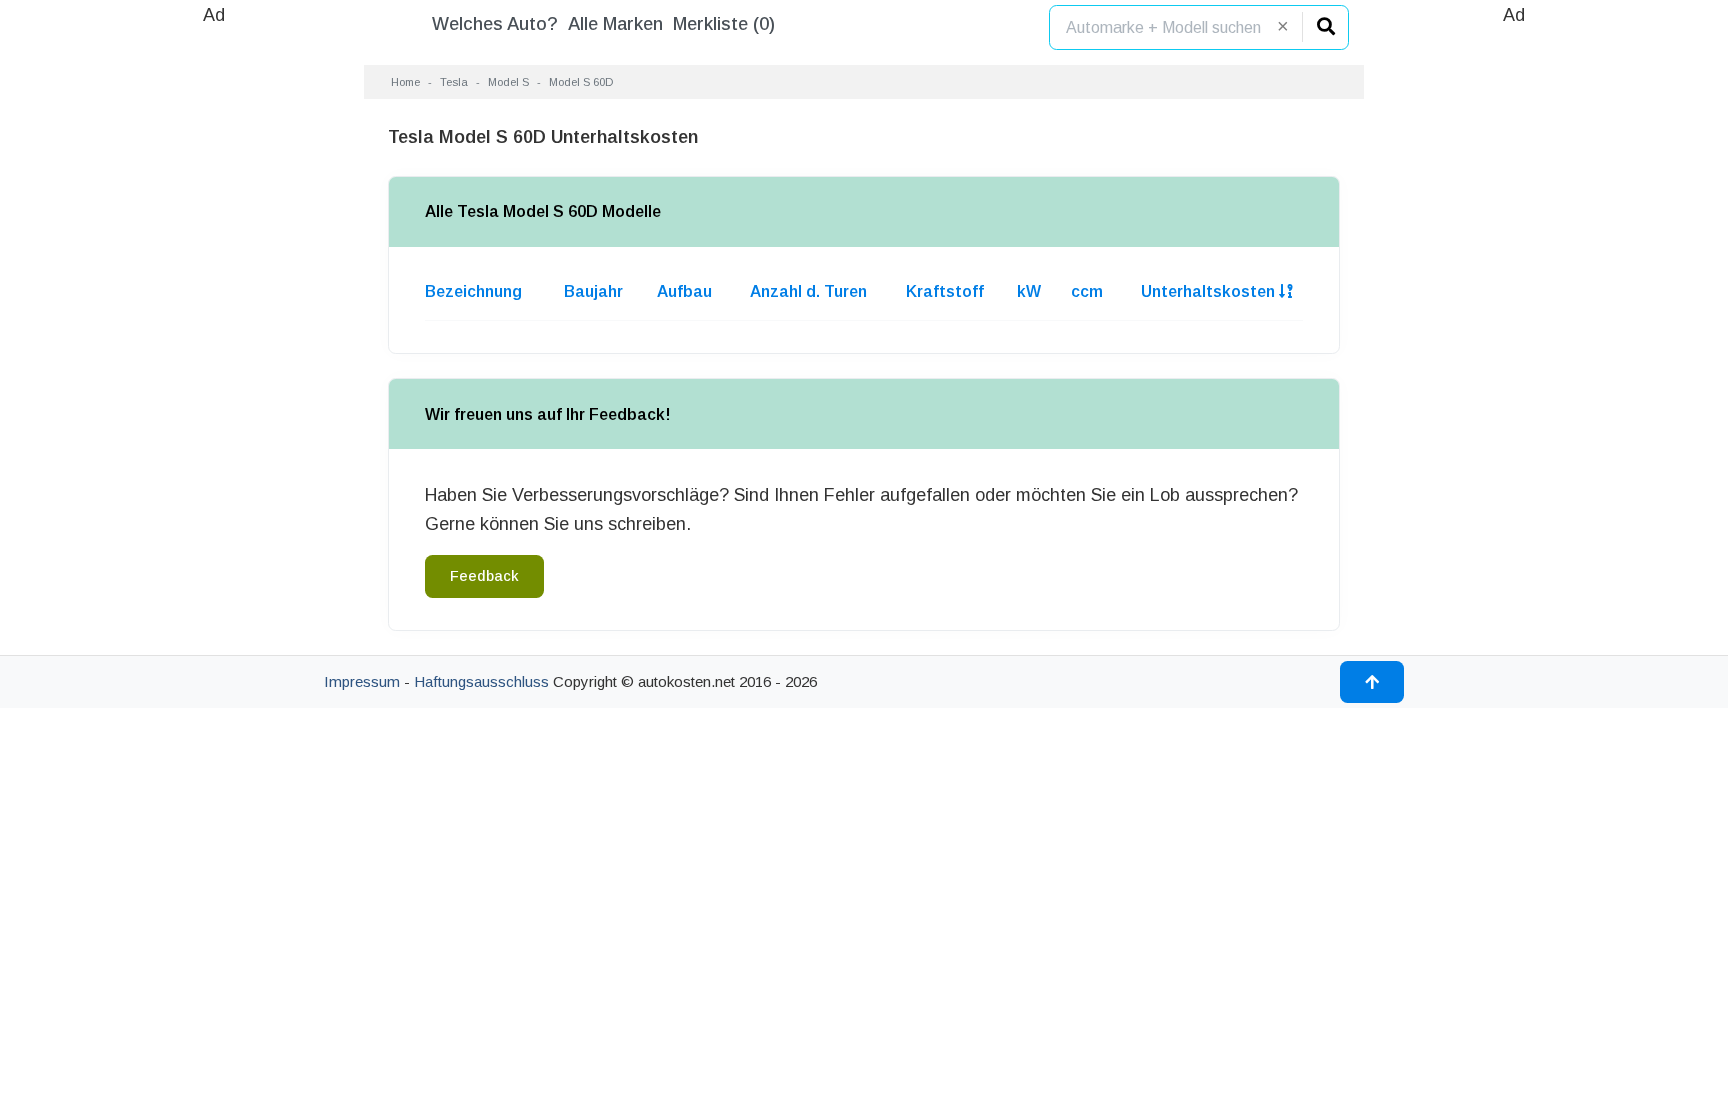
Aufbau (684, 291)
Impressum (362, 681)
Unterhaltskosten (1210, 291)
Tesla (454, 82)
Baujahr (593, 291)
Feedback (484, 576)
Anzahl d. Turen (808, 291)
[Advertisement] (214, 330)
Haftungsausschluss (481, 681)
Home (405, 82)
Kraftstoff (945, 291)
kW (1029, 291)
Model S (508, 82)
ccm (1087, 291)
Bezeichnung (473, 291)
